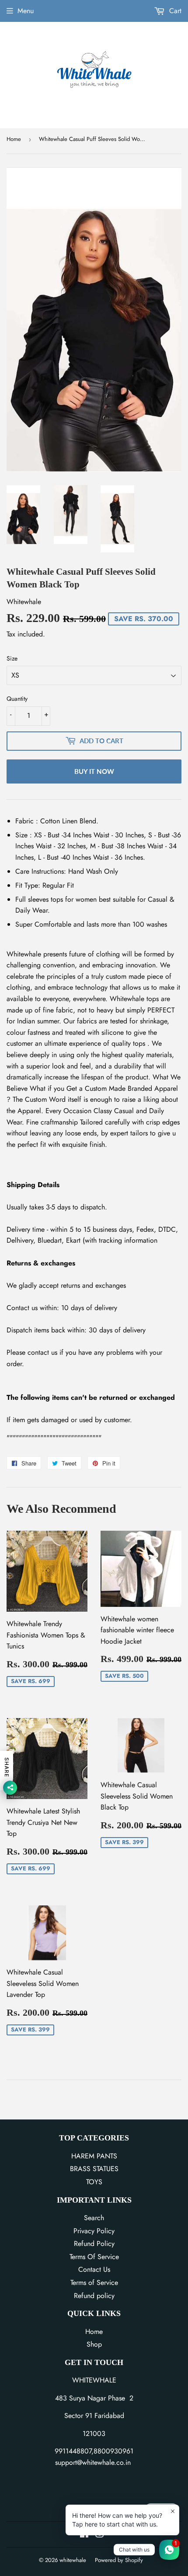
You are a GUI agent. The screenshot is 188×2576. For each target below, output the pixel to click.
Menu (26, 11)
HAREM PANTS (94, 2156)
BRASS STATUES (94, 2169)
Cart (174, 11)
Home (14, 139)
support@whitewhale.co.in (93, 2462)
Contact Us (94, 2269)
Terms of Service (94, 2283)
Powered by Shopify (119, 2560)
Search (94, 2218)
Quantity (17, 699)
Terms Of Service (94, 2257)
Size (12, 658)
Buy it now (94, 771)
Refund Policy (94, 2244)
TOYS (94, 2182)
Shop (94, 2344)
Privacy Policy (94, 2231)
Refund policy (94, 2296)
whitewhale (73, 2560)
